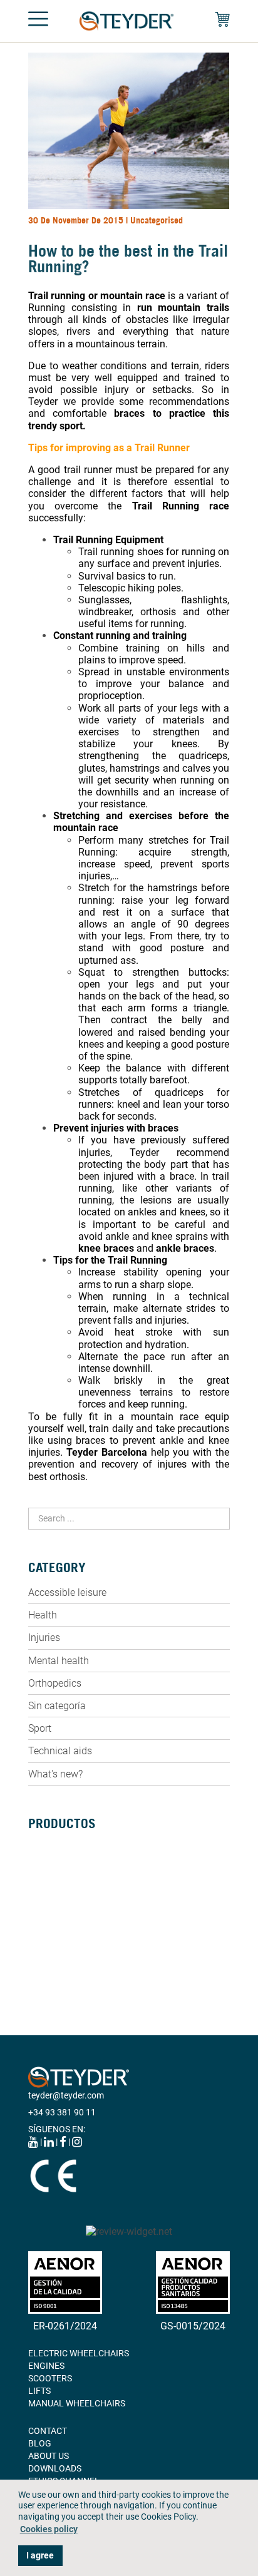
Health (43, 1615)
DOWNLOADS (55, 2468)
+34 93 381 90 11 (62, 2112)
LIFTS (39, 2391)
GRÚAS (42, 1944)
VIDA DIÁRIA (53, 1956)
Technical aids (60, 1751)
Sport (40, 1728)
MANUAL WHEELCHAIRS (77, 2403)
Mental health (59, 1661)
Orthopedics (55, 1683)
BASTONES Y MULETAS (74, 1906)
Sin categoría (57, 1706)
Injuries (44, 1638)
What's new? (55, 1774)
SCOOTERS (50, 2378)
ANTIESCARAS (57, 1969)
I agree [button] (40, 2556)
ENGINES (46, 2366)
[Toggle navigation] (38, 21)
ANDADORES (54, 1894)
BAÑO (40, 1931)
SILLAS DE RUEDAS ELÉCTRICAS (92, 1856)
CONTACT (48, 2431)
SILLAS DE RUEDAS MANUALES (90, 1844)
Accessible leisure (67, 1592)
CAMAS (43, 1919)
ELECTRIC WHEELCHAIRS (79, 2353)
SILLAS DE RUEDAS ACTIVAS (84, 1869)
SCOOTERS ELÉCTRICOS (76, 1881)
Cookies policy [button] (49, 2529)
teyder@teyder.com (66, 2095)
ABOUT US (49, 2456)
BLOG (40, 2443)
